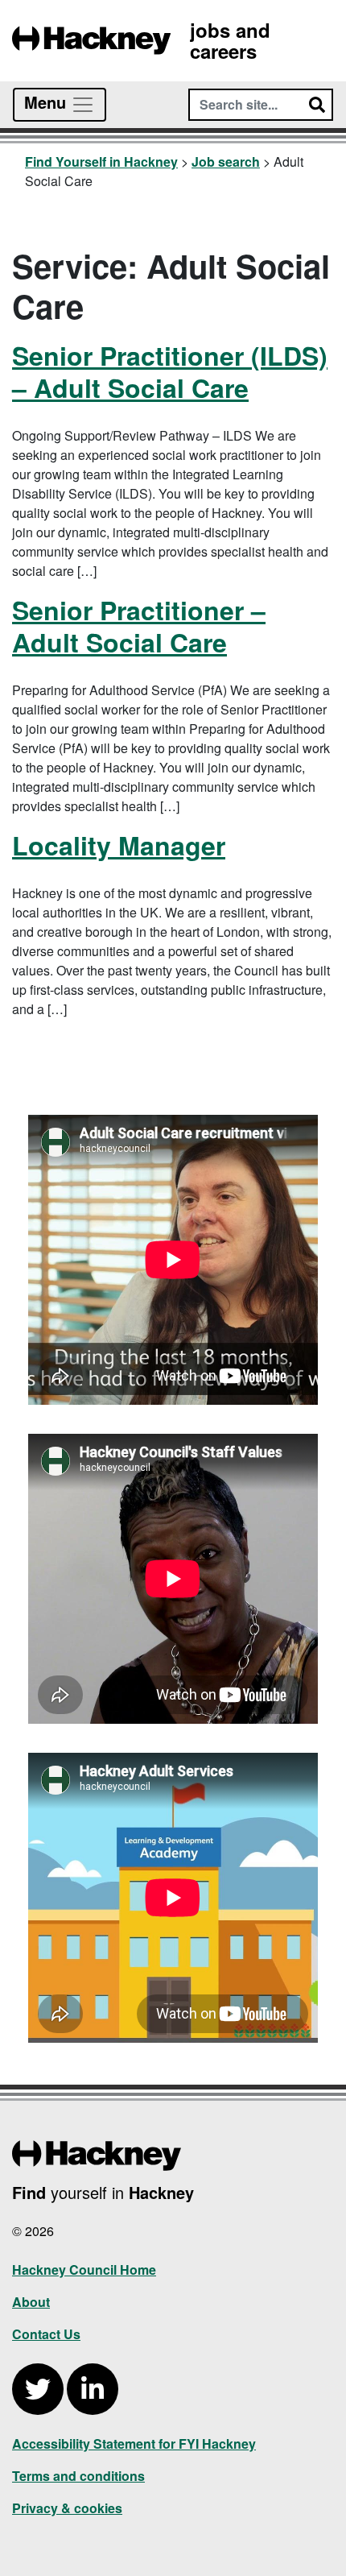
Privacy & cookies (67, 2508)
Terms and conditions (78, 2476)
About (31, 2302)
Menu (47, 102)
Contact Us (46, 2334)
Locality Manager (119, 845)
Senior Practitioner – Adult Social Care (139, 626)
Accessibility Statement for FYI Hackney (134, 2443)
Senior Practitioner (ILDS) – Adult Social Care (170, 371)
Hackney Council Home (84, 2270)
